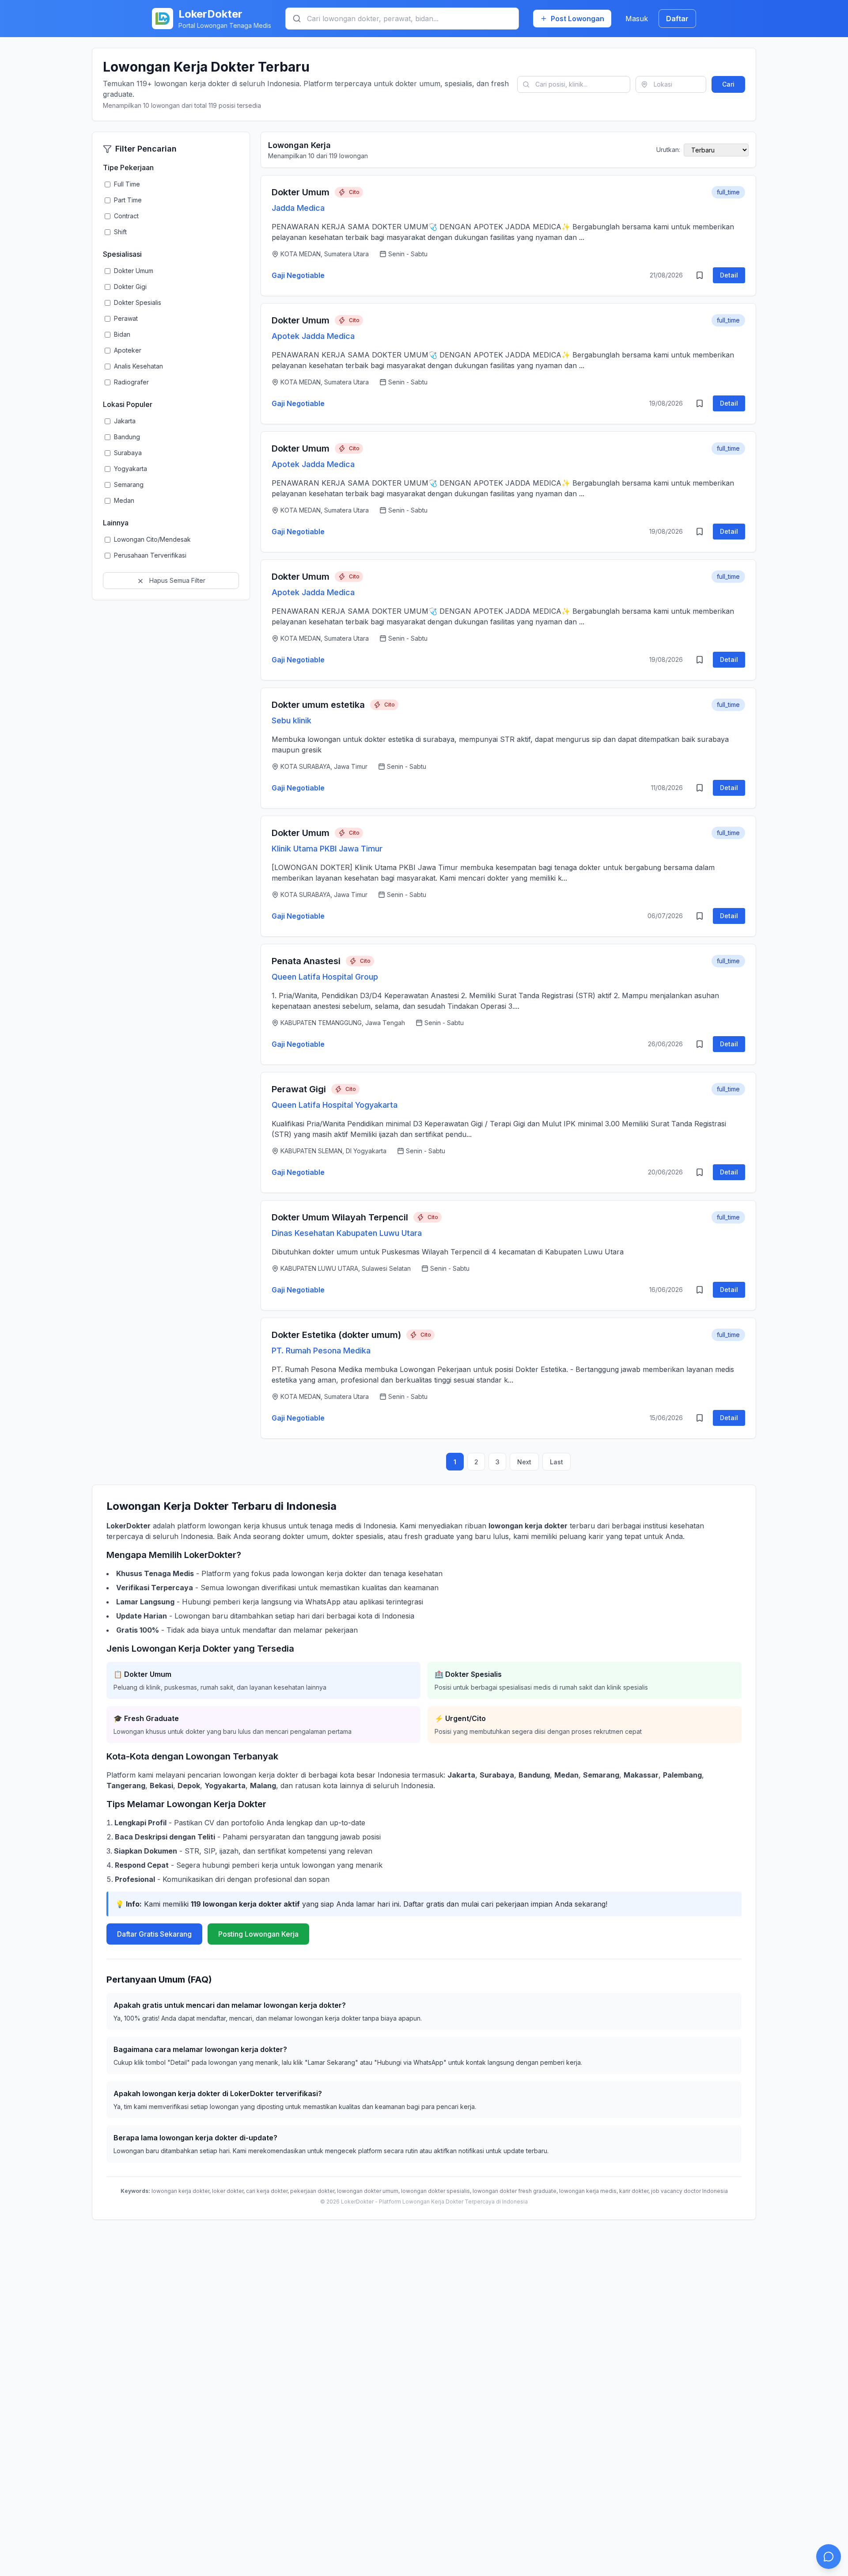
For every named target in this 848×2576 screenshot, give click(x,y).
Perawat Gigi (299, 1089)
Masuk (637, 19)
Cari (728, 84)
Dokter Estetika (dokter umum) (336, 1335)
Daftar (677, 19)
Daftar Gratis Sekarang (154, 1934)
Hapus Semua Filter (176, 580)
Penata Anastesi (306, 961)
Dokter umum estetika (318, 705)
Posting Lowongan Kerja (258, 1934)
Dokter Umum (301, 192)
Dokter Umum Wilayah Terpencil (340, 1217)
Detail (729, 275)
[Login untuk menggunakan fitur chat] (829, 2557)
